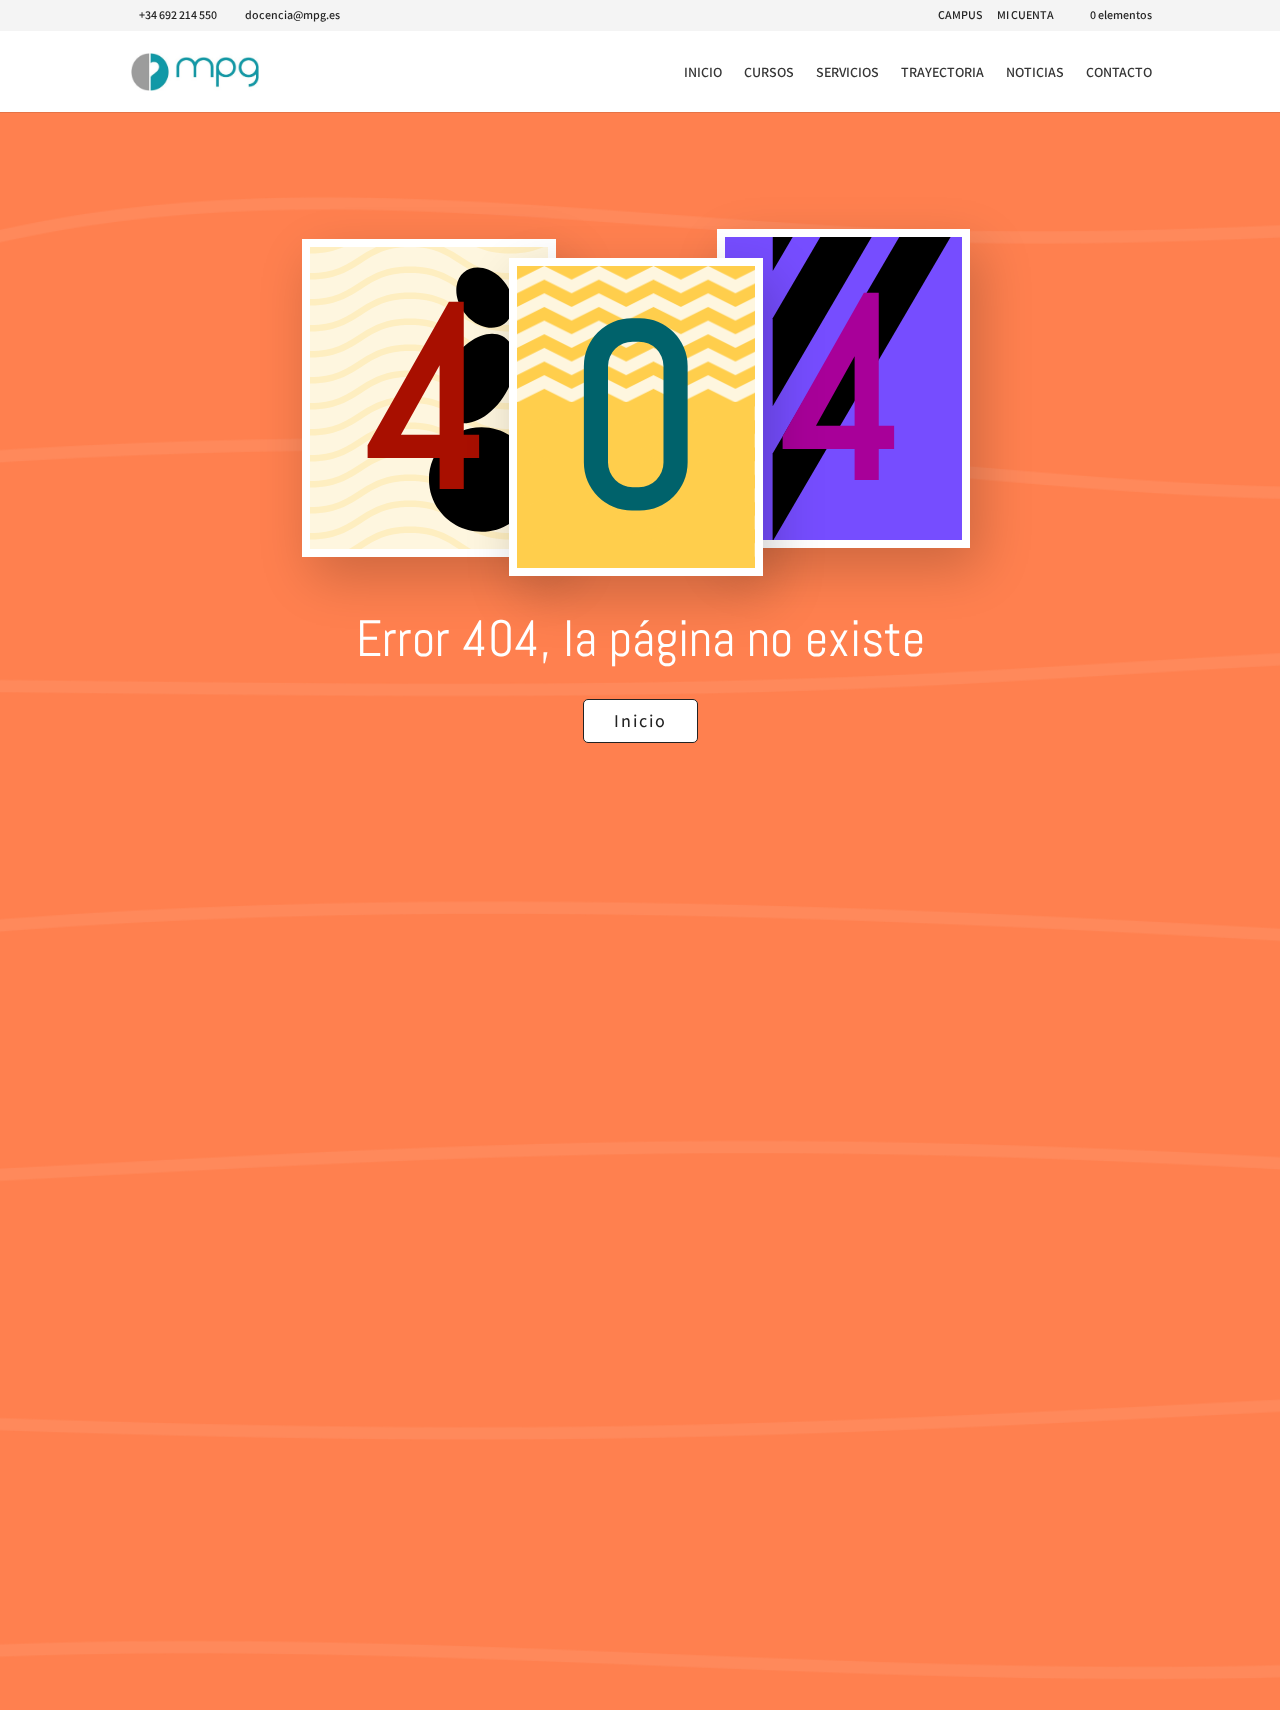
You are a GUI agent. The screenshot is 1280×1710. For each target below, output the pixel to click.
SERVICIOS (847, 73)
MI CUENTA (1025, 15)
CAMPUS (960, 15)
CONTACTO (1119, 73)
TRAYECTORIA (942, 73)
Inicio (640, 720)
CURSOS (769, 73)
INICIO (703, 73)
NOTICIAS (1035, 73)
